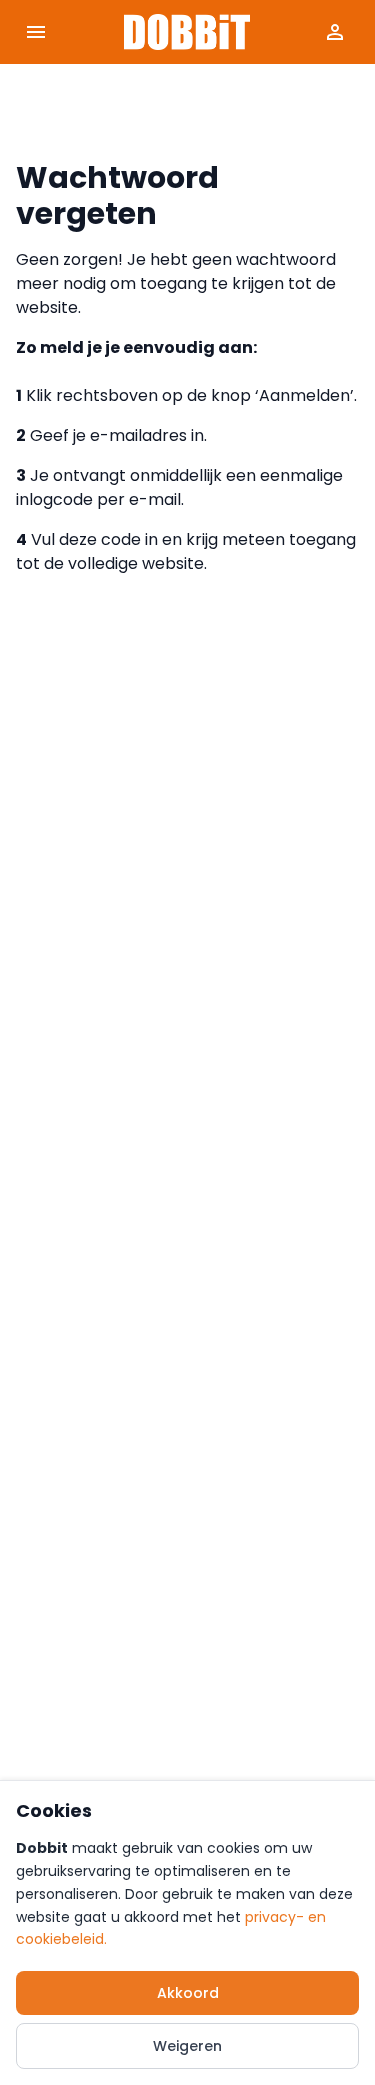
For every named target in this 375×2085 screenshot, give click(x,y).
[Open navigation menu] (36, 32)
